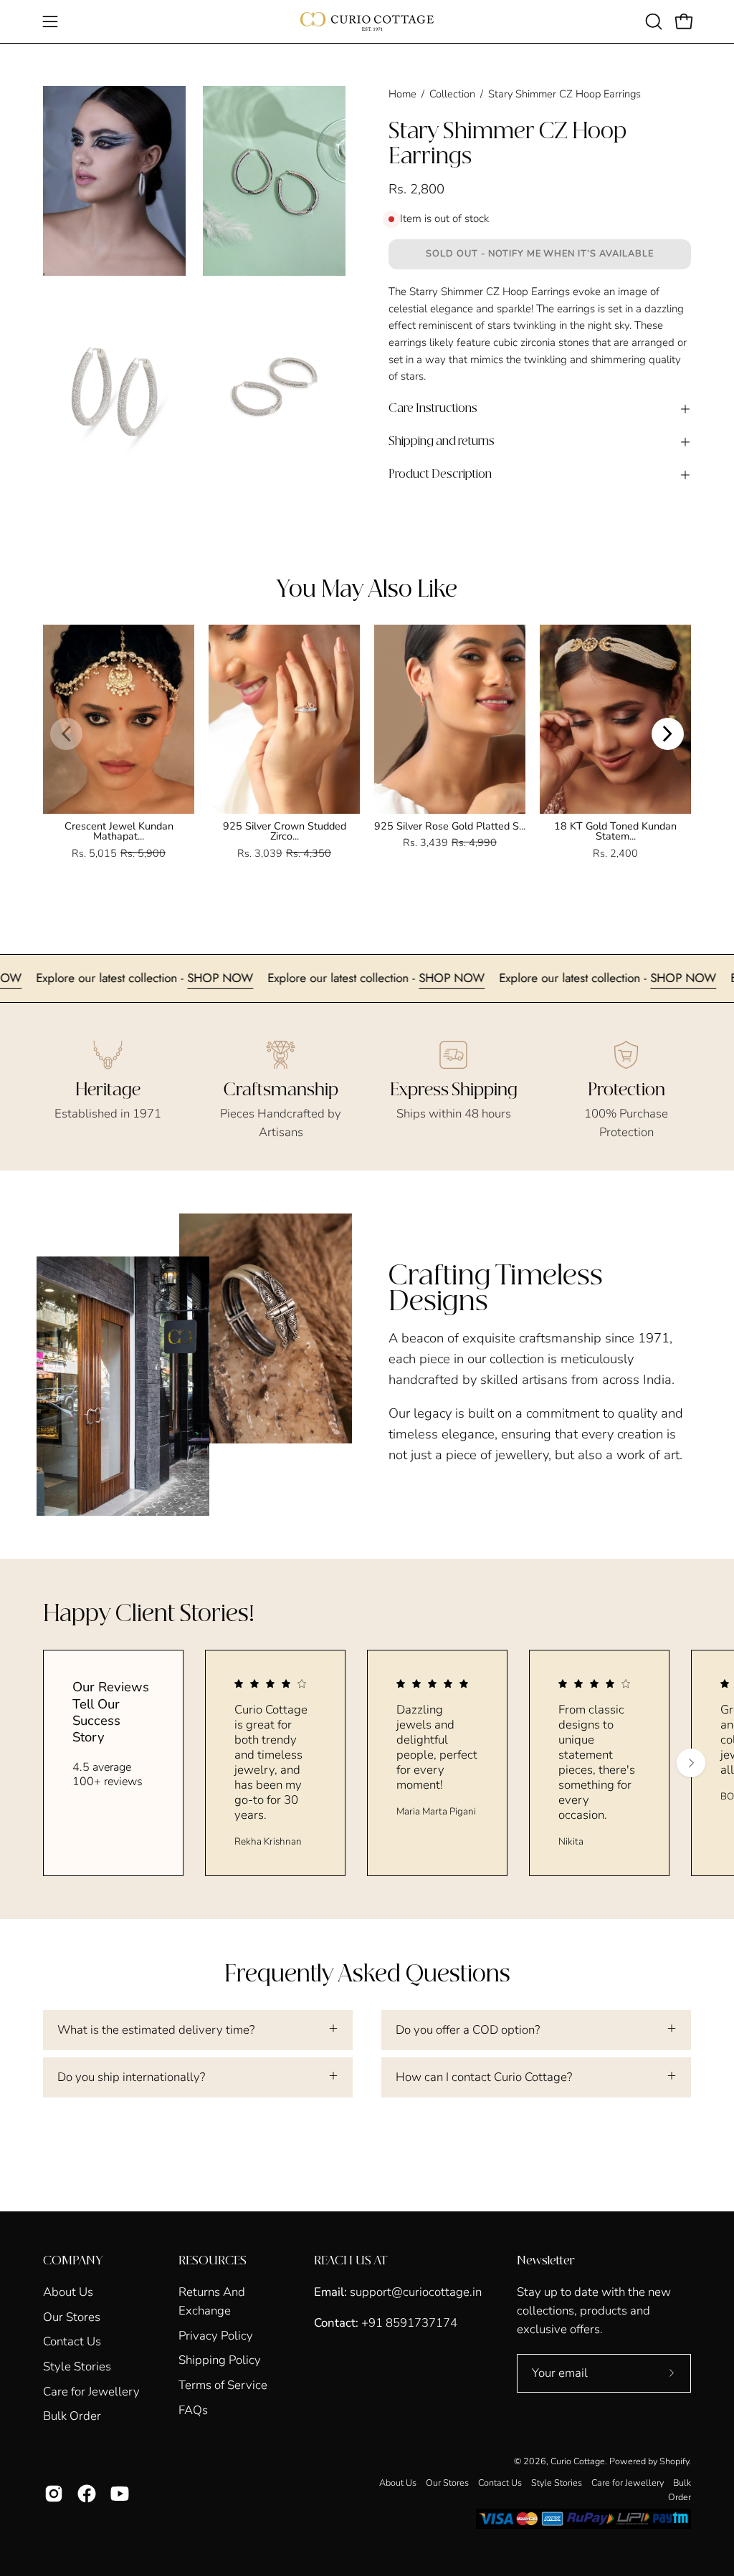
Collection (452, 94)
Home (402, 94)
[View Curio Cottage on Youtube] (120, 2494)
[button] (652, 21)
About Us (68, 2292)
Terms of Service (223, 2385)
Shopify (674, 2461)
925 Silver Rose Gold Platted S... (450, 826)
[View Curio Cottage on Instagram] (54, 2494)
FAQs (193, 2410)
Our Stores (72, 2316)
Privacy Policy (216, 2336)
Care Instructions (433, 409)
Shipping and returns (442, 442)
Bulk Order (72, 2416)
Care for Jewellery (91, 2391)
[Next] (668, 734)
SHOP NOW (39, 978)
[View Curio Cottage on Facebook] (87, 2494)
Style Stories (77, 2366)
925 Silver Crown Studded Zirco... (285, 831)
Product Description (440, 475)
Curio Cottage (578, 2461)
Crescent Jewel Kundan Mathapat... (119, 831)
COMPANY (73, 2261)
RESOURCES (213, 2261)
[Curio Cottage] (367, 21)
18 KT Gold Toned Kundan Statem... (615, 831)
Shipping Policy (220, 2360)
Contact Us (72, 2341)
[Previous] (66, 734)
